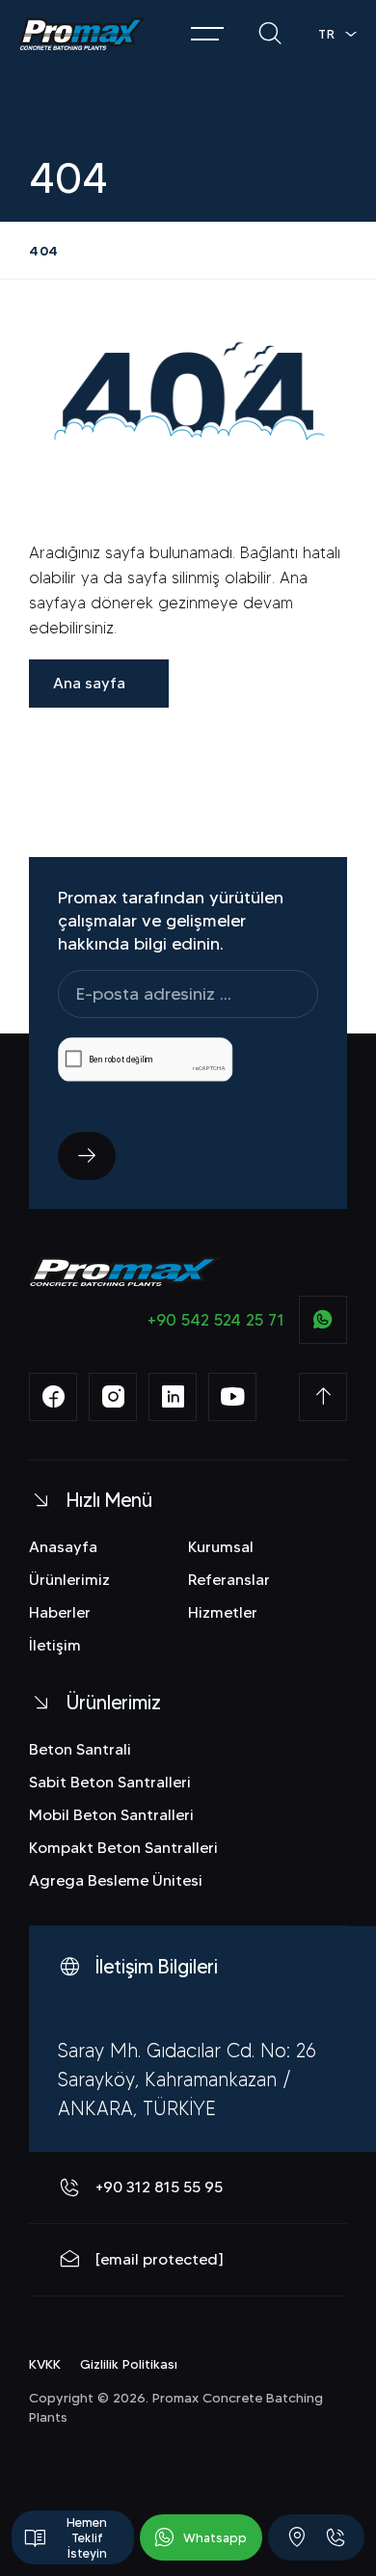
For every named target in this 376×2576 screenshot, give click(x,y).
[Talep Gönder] (87, 1156)
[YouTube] (232, 1397)
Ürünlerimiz (69, 1580)
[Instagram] (113, 1397)
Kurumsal (221, 1547)
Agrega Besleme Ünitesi (116, 1880)
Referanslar (229, 1580)
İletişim (55, 1645)
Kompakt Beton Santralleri (123, 1848)
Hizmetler (223, 1612)
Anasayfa (63, 1547)
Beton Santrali (80, 1749)
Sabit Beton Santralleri (110, 1782)
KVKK (45, 2364)
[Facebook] (53, 1397)
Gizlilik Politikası (129, 2364)
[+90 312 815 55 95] (336, 2537)
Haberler (60, 1612)
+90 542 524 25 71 (216, 1320)
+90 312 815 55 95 (159, 2187)
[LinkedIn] (173, 1397)
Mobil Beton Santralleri (111, 1815)
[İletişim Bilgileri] (297, 2537)
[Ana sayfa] (82, 34)
